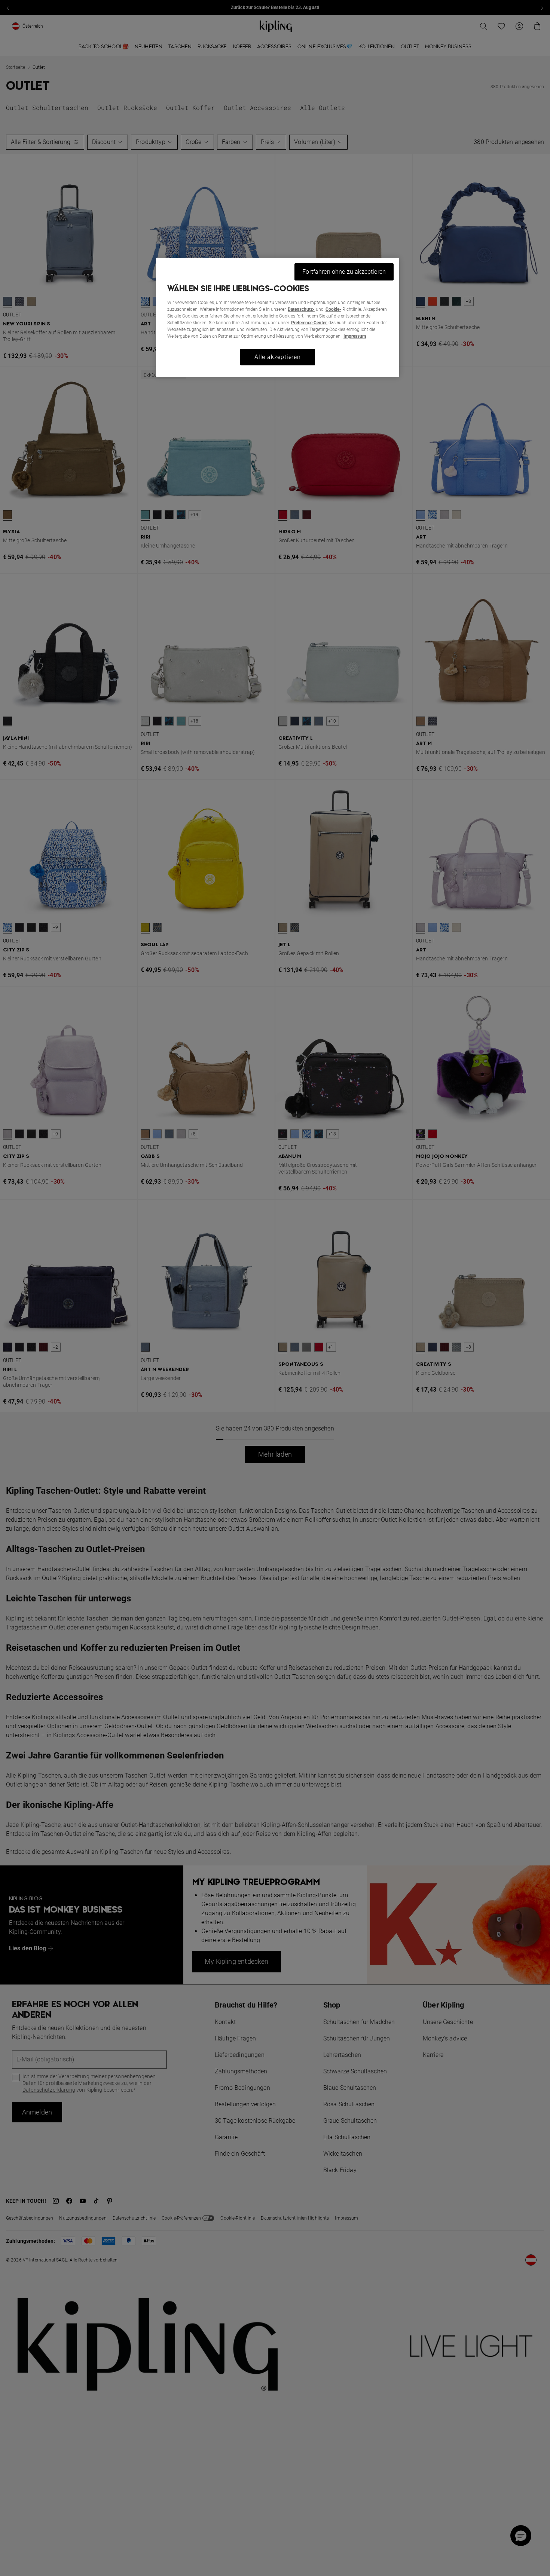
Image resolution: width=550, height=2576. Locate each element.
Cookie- (333, 309)
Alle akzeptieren (278, 357)
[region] (278, 317)
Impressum (355, 336)
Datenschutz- (301, 309)
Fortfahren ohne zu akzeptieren (344, 272)
